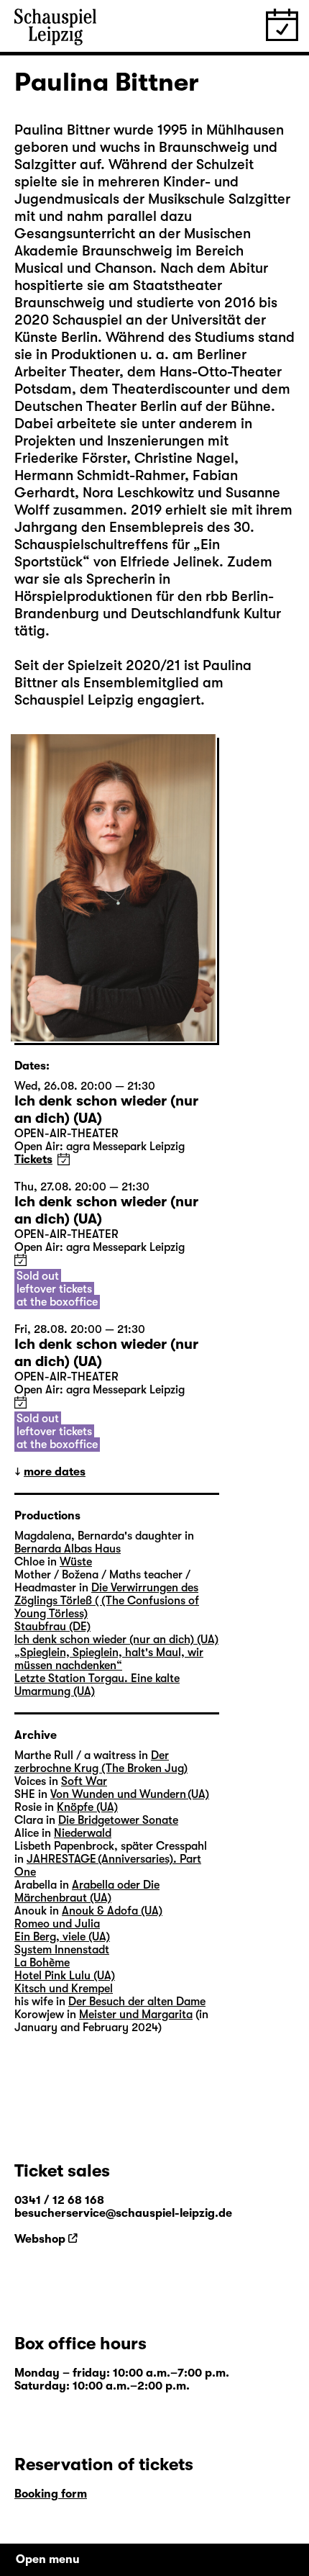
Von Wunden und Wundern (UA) (130, 1794)
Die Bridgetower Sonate (118, 1820)
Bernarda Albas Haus (68, 1549)
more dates (55, 1472)
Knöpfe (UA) (87, 1807)
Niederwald (83, 1833)
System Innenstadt (62, 1950)
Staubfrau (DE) (52, 1627)
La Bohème (42, 1963)
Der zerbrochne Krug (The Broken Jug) (101, 1762)
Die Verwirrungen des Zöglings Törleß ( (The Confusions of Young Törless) (107, 1601)
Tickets (33, 1160)
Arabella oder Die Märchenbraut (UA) (87, 1892)
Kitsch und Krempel (64, 1989)
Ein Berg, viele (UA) (62, 1937)
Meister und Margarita (136, 2015)
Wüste (76, 1562)
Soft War (84, 1781)
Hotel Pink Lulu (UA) (65, 1976)
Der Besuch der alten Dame (137, 2002)
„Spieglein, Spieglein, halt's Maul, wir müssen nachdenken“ (109, 1659)
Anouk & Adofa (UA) (112, 1911)
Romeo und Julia (57, 1924)
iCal (64, 1159)
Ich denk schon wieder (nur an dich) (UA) (116, 1640)
